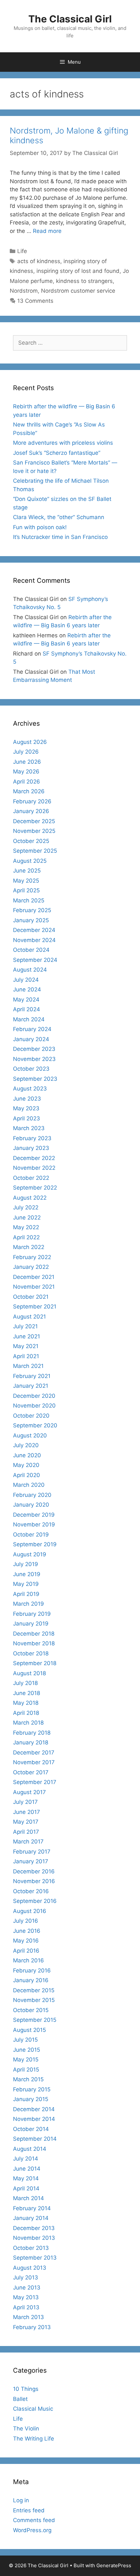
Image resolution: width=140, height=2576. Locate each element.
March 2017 (28, 1842)
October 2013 (31, 2248)
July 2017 (25, 1802)
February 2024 (32, 1029)
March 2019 (28, 1604)
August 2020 (30, 1435)
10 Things (26, 2389)
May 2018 (26, 1703)
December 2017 (34, 1753)
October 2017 (31, 1772)
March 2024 (29, 1019)
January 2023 (31, 1148)
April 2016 (26, 1951)
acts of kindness (39, 261)
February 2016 (32, 1970)
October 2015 (31, 2010)
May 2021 (26, 1346)
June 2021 (27, 1336)
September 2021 (35, 1307)
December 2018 (34, 1634)
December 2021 (34, 1277)
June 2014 (27, 2169)
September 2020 (35, 1425)
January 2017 (31, 1861)
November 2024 (34, 940)
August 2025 (30, 861)
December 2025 (34, 821)
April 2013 (26, 2307)
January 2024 (31, 1039)
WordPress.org (32, 2530)
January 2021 (31, 1386)
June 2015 (27, 2050)
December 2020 (34, 1396)
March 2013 (28, 2317)
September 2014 (35, 2139)
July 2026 (26, 752)
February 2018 (32, 1733)
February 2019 (32, 1614)
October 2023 (31, 1069)
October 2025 (31, 841)
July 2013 (26, 2277)
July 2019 (26, 1564)
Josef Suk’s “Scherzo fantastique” (57, 453)
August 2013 (30, 2268)
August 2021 (29, 1317)
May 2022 (26, 1227)
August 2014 (30, 2149)
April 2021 (26, 1356)
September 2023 (35, 1079)
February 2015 (32, 2089)
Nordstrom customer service (78, 291)
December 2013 (34, 2228)
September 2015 (35, 2020)
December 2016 (34, 1871)
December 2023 (34, 1049)
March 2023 (29, 1128)
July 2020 (26, 1445)
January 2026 (31, 811)
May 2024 (26, 1000)
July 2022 (26, 1207)
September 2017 (35, 1782)
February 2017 (32, 1852)
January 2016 (31, 1980)
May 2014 (26, 2178)
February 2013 (32, 2327)
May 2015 (26, 2060)
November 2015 (34, 2000)
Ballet (20, 2399)
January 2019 (31, 1624)
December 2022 (34, 1158)
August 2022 (30, 1198)
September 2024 (35, 960)
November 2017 (34, 1762)
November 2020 (34, 1406)
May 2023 (26, 1108)
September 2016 (35, 1901)
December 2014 (34, 2109)
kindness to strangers (84, 281)
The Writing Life (34, 2439)
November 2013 (34, 2238)
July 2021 (25, 1326)
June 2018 (27, 1693)
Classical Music (33, 2409)
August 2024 (30, 970)
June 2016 (27, 1931)
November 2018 (34, 1643)
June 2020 (27, 1455)
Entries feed (29, 2510)
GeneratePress (114, 2565)
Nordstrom (24, 291)
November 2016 (34, 1881)
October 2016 (31, 1891)
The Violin (26, 2429)
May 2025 (26, 881)
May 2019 (26, 1584)
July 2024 (26, 980)
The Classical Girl (70, 19)
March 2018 (28, 1723)
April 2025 (26, 890)
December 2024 (34, 930)
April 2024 (27, 1009)
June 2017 (27, 1812)
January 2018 (31, 1742)
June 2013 (27, 2288)
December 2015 (34, 1990)
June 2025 (27, 871)
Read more (47, 231)
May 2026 (26, 772)
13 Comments (35, 301)
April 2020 (27, 1475)
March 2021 (28, 1366)
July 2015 (25, 2040)
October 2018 (31, 1653)
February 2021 (32, 1376)
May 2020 (26, 1465)
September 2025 (35, 851)
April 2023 (27, 1118)
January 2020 (31, 1505)
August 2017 (29, 1792)
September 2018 (35, 1663)
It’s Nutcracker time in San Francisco (60, 537)
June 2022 (27, 1218)
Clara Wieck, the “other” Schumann (59, 517)
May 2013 (26, 2297)
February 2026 (32, 801)
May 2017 (26, 1822)
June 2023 (27, 1099)
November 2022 (34, 1168)
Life (22, 251)
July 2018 (25, 1683)
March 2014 (28, 2198)
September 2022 (35, 1188)
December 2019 (34, 1515)
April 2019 (26, 1594)
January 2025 (31, 920)
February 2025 (32, 910)
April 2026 (27, 782)
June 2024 (27, 989)
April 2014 (26, 2188)
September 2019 (35, 1544)
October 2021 (31, 1297)
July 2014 (26, 2159)
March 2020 (29, 1485)
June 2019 (27, 1574)
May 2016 (26, 1941)
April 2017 (26, 1832)
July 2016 (26, 1921)
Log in (21, 2500)
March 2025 (29, 900)
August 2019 (30, 1554)
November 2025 (34, 831)
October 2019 (31, 1535)
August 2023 (30, 1089)
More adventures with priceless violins (63, 443)
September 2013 (35, 2258)
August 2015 (29, 2030)
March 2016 (28, 1960)
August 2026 (30, 742)
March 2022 (29, 1247)
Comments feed (34, 2520)
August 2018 (29, 1673)
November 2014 (34, 2119)
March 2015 (28, 2079)
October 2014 (31, 2129)
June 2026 (27, 762)
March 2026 (29, 791)
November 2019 (34, 1524)
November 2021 (34, 1287)
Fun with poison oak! (40, 527)
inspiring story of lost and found (78, 271)
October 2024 (31, 950)
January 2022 (31, 1267)
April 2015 (26, 2070)
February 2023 (32, 1138)
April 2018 (26, 1713)
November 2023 (34, 1059)
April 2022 (26, 1237)
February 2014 (32, 2208)
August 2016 (30, 1911)
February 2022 (32, 1257)
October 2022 (31, 1178)
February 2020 (32, 1495)
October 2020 (31, 1416)
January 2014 (31, 2218)
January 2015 (31, 2099)
